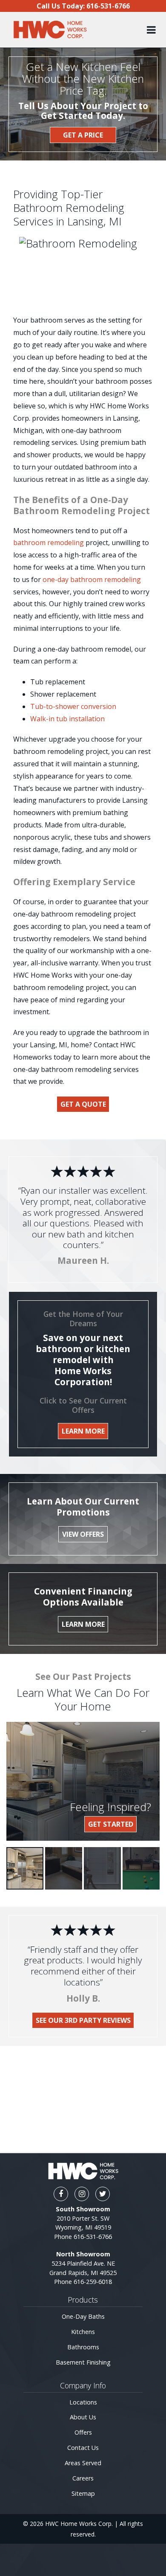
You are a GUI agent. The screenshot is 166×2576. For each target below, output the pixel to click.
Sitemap (83, 2493)
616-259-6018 (93, 2282)
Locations (83, 2402)
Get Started (111, 1824)
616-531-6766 (93, 2237)
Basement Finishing (83, 2362)
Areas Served (83, 2463)
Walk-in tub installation (67, 719)
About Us (83, 2417)
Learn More (83, 1431)
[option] (25, 1868)
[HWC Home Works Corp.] (50, 30)
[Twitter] (103, 2194)
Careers (83, 2478)
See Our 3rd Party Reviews (83, 2020)
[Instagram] (82, 2194)
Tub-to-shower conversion (73, 706)
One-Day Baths (83, 2316)
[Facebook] (61, 2194)
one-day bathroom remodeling (92, 579)
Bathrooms (83, 2347)
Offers (83, 2432)
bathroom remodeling (49, 543)
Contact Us (83, 2448)
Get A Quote (83, 1104)
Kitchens (83, 2332)
